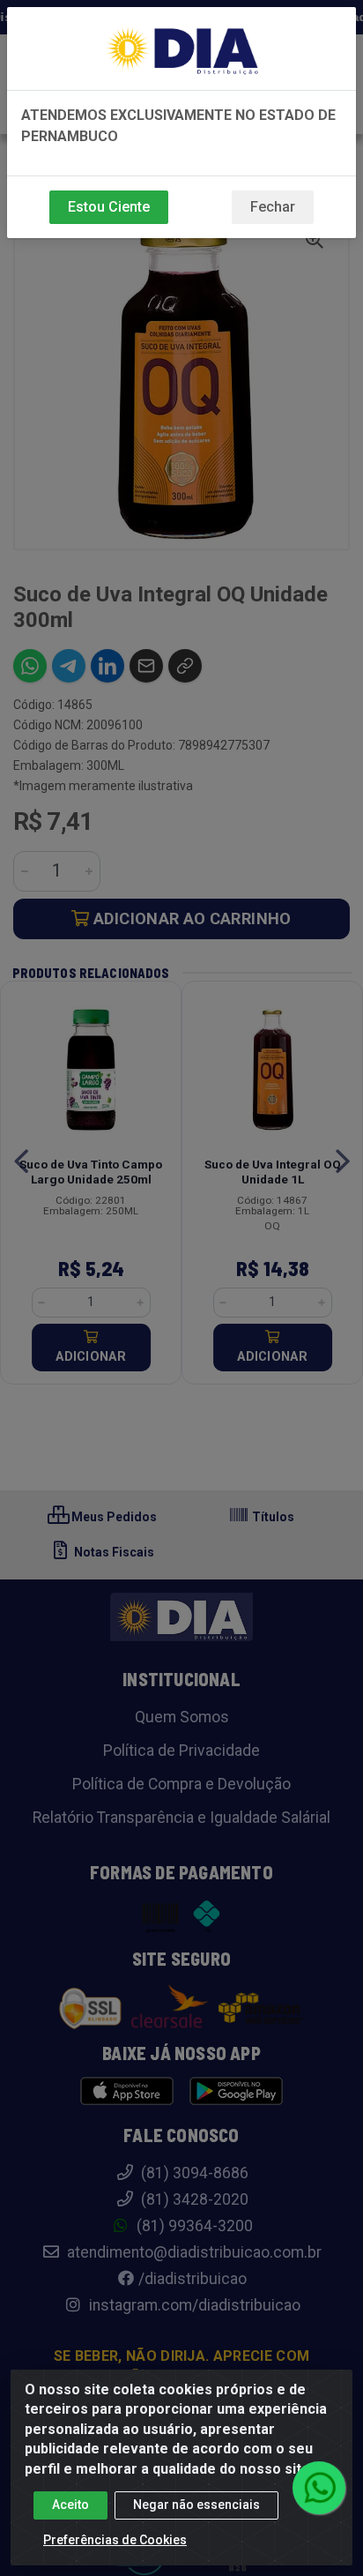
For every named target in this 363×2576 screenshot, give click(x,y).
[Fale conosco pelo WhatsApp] (319, 2488)
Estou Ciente (109, 207)
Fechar (273, 207)
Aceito (70, 2505)
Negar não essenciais (196, 2505)
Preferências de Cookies (115, 2540)
